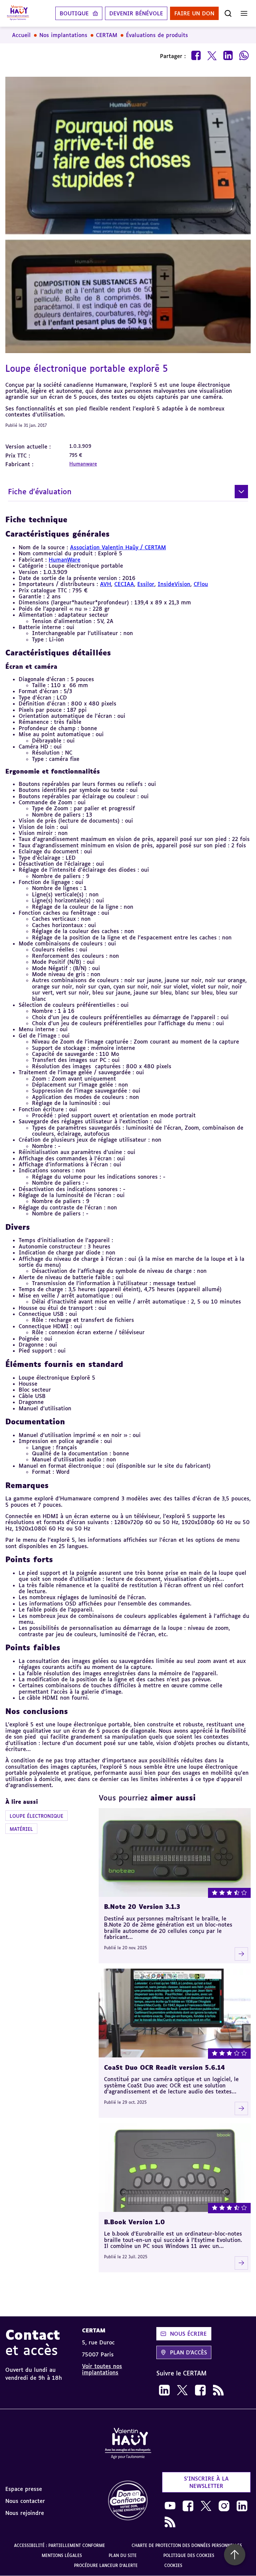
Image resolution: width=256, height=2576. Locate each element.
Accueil (21, 35)
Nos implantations (63, 35)
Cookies (173, 2565)
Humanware (83, 464)
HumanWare (64, 560)
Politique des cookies (189, 2555)
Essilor (146, 584)
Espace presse (24, 2489)
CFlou (201, 584)
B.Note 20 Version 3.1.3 (142, 1907)
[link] (164, 2390)
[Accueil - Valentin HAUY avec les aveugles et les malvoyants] (128, 2445)
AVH (105, 584)
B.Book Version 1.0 (134, 2222)
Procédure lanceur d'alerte (106, 2565)
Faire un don (194, 13)
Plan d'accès (188, 2352)
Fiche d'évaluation (40, 491)
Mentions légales (62, 2555)
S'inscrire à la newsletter (206, 2482)
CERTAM (107, 35)
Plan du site (123, 2555)
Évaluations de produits (157, 35)
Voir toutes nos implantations (102, 2369)
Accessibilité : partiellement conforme (59, 2545)
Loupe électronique (36, 1816)
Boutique (74, 13)
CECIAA (124, 584)
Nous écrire (188, 2334)
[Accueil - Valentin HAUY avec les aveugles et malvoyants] (18, 13)
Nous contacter (25, 2501)
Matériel (21, 1829)
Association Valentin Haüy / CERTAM (118, 547)
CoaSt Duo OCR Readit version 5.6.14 (164, 2067)
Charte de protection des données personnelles (187, 2545)
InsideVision (174, 584)
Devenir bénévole (136, 13)
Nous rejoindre (25, 2513)
